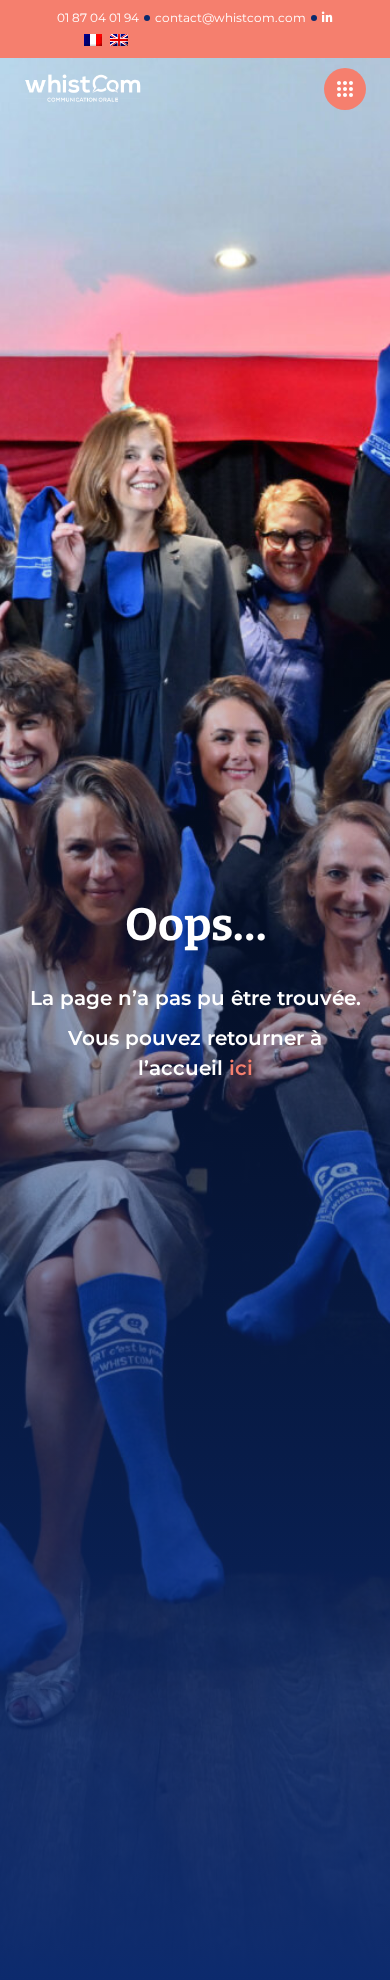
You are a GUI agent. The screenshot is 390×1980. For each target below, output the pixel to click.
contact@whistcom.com (230, 18)
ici (241, 1068)
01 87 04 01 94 (98, 18)
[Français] (93, 41)
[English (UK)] (119, 41)
